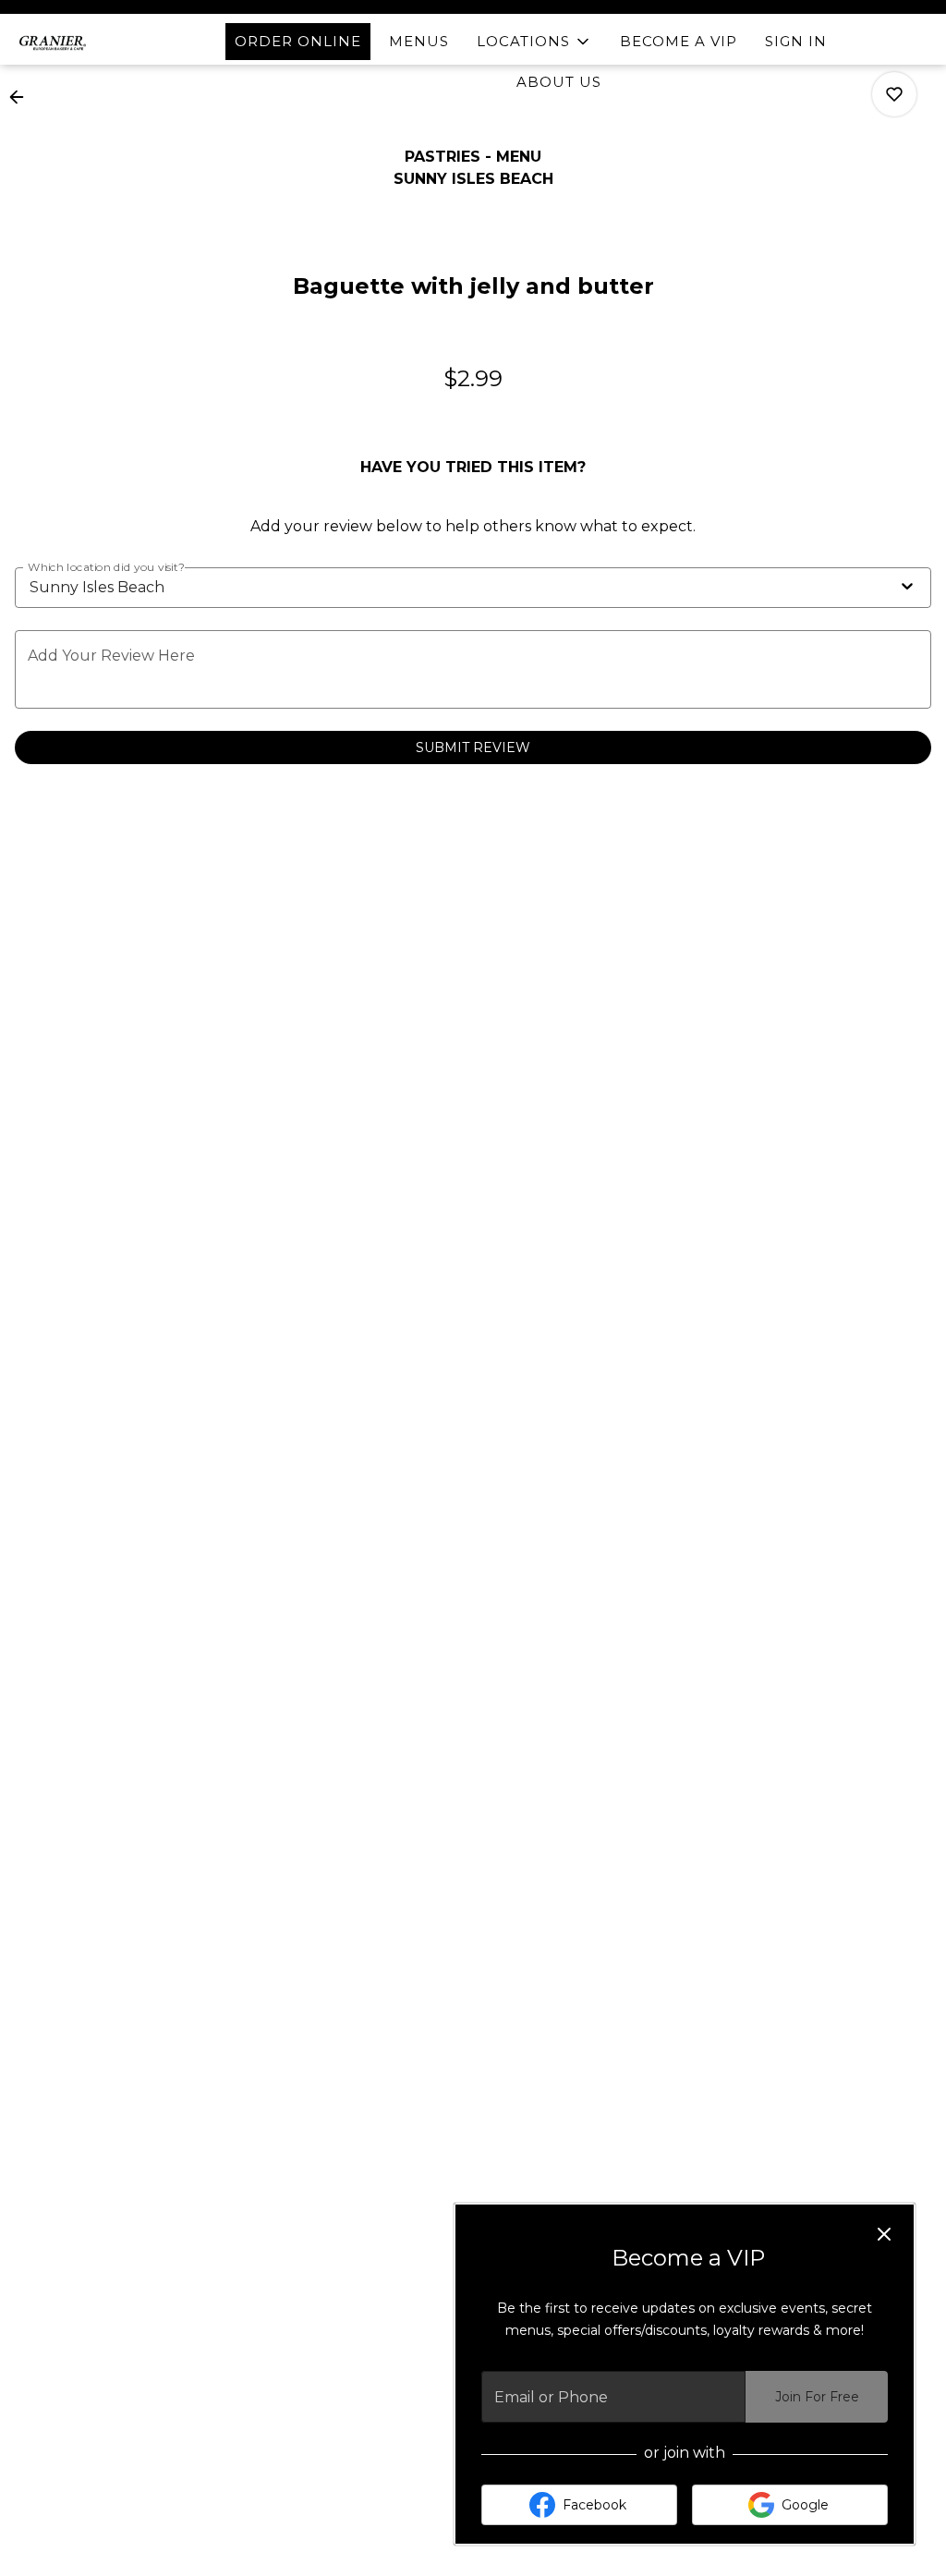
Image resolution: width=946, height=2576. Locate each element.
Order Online (298, 41)
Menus (419, 41)
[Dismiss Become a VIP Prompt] (884, 2234)
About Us (559, 82)
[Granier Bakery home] (98, 42)
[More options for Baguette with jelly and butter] (894, 94)
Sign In (796, 41)
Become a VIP (679, 41)
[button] (534, 42)
